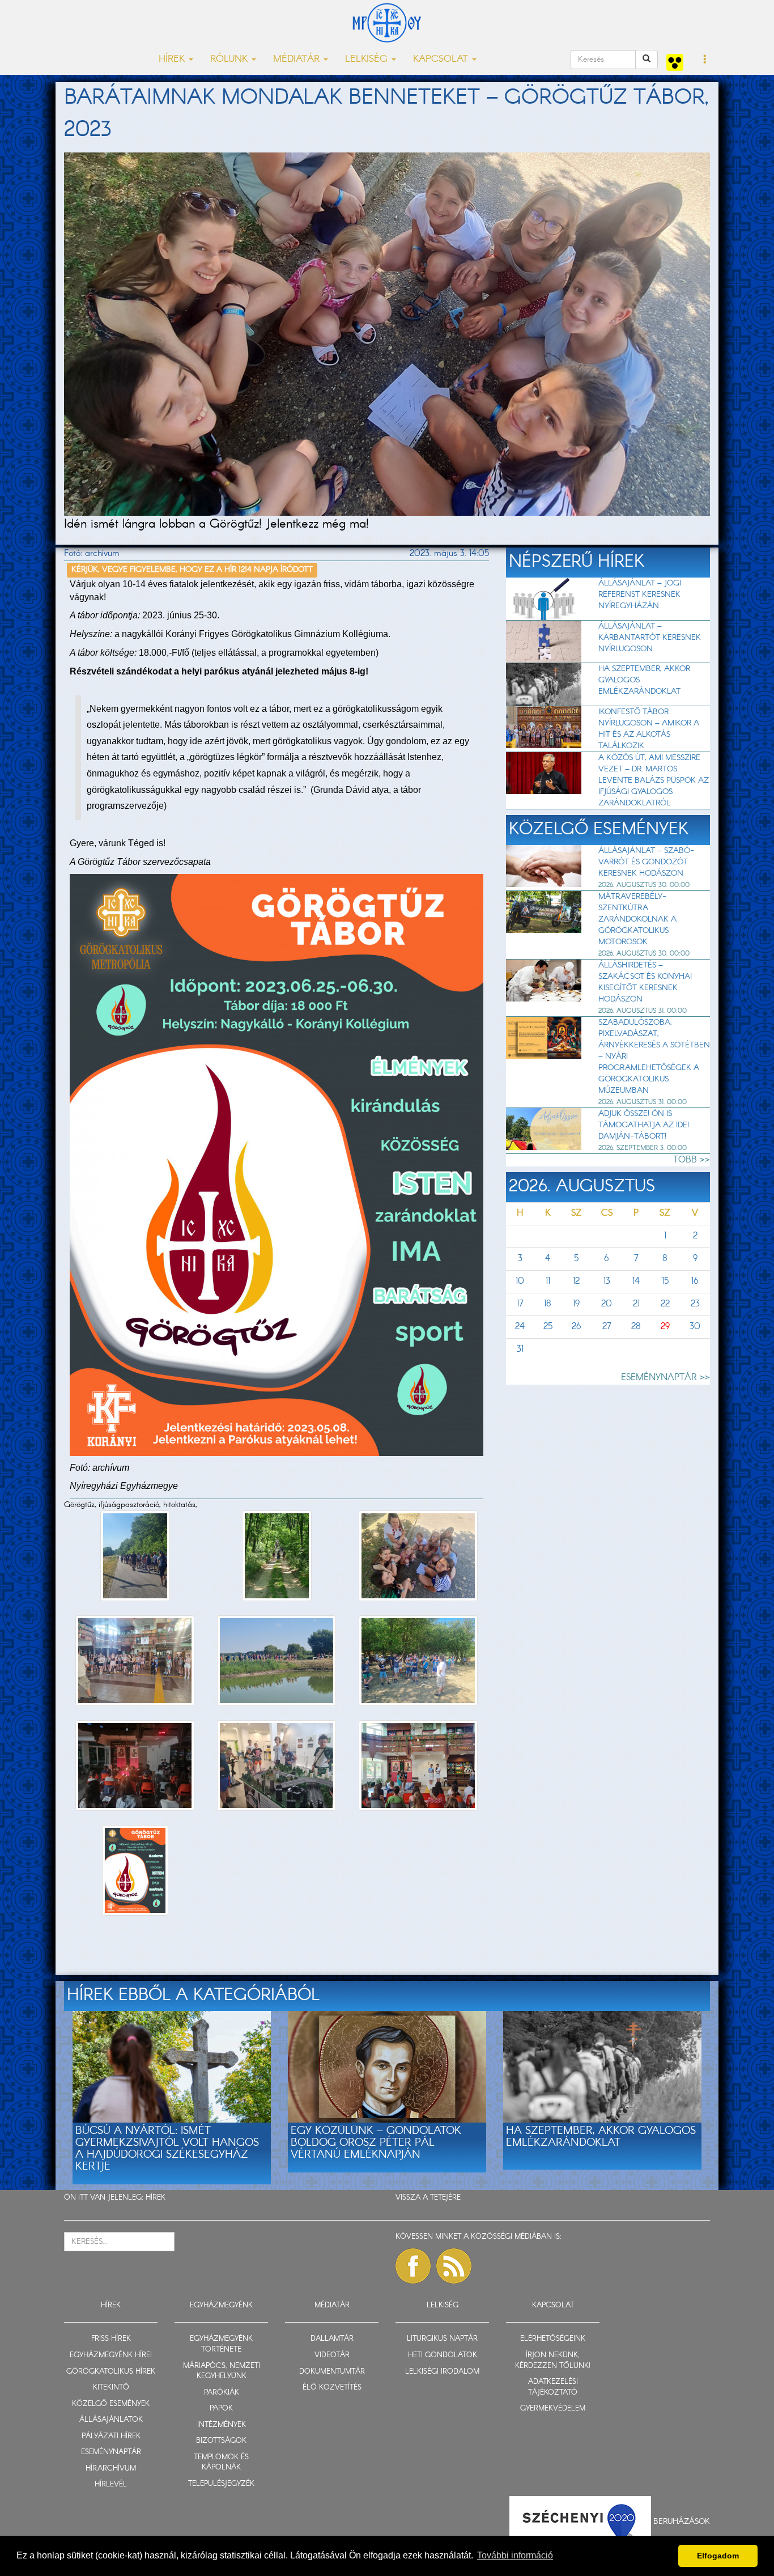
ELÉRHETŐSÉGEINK (553, 2339)
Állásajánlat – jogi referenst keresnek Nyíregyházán (640, 595)
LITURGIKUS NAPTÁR (442, 2339)
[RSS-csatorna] (454, 2266)
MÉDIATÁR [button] (298, 59)
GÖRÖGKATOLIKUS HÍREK (111, 2372)
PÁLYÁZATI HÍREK (111, 2436)
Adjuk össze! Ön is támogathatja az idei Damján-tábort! (644, 1125)
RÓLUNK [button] (230, 59)
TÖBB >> (692, 1160)
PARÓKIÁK (222, 2393)
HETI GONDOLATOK (443, 2355)
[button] (705, 60)
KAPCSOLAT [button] (442, 59)
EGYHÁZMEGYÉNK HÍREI (111, 2355)
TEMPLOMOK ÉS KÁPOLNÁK (221, 2463)
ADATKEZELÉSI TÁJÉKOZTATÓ (553, 2387)
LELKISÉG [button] (368, 59)
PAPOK (221, 2409)
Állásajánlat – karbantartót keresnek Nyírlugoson (650, 638)
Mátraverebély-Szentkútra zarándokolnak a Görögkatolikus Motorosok (637, 919)
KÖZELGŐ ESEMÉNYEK (111, 2404)
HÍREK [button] (173, 59)
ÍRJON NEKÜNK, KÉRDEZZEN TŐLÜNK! (553, 2361)
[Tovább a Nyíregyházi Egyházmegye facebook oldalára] (413, 2266)
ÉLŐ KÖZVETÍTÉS (332, 2388)
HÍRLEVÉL (111, 2484)
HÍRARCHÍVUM (111, 2469)
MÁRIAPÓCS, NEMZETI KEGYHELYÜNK (222, 2371)
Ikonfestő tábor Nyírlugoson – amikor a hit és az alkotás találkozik (649, 729)
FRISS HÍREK (111, 2339)
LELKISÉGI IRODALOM (442, 2372)
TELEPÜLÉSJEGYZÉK (221, 2484)
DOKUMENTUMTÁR (332, 2372)
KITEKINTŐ (111, 2388)
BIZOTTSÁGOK (221, 2441)
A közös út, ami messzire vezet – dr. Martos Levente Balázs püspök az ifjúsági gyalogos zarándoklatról (654, 780)
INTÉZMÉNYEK (222, 2425)
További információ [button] (515, 2555)
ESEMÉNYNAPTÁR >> (665, 1378)
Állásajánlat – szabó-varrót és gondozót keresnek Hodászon (646, 862)
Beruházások (682, 2522)
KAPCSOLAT (553, 2305)
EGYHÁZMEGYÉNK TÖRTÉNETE (221, 2344)
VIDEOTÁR (332, 2355)
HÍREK (156, 2198)
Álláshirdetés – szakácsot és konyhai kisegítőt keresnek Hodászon (645, 982)
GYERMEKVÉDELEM (553, 2409)
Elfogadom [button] (718, 2556)
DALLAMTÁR (332, 2339)
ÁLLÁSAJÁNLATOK (111, 2420)
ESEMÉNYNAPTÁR (111, 2452)
